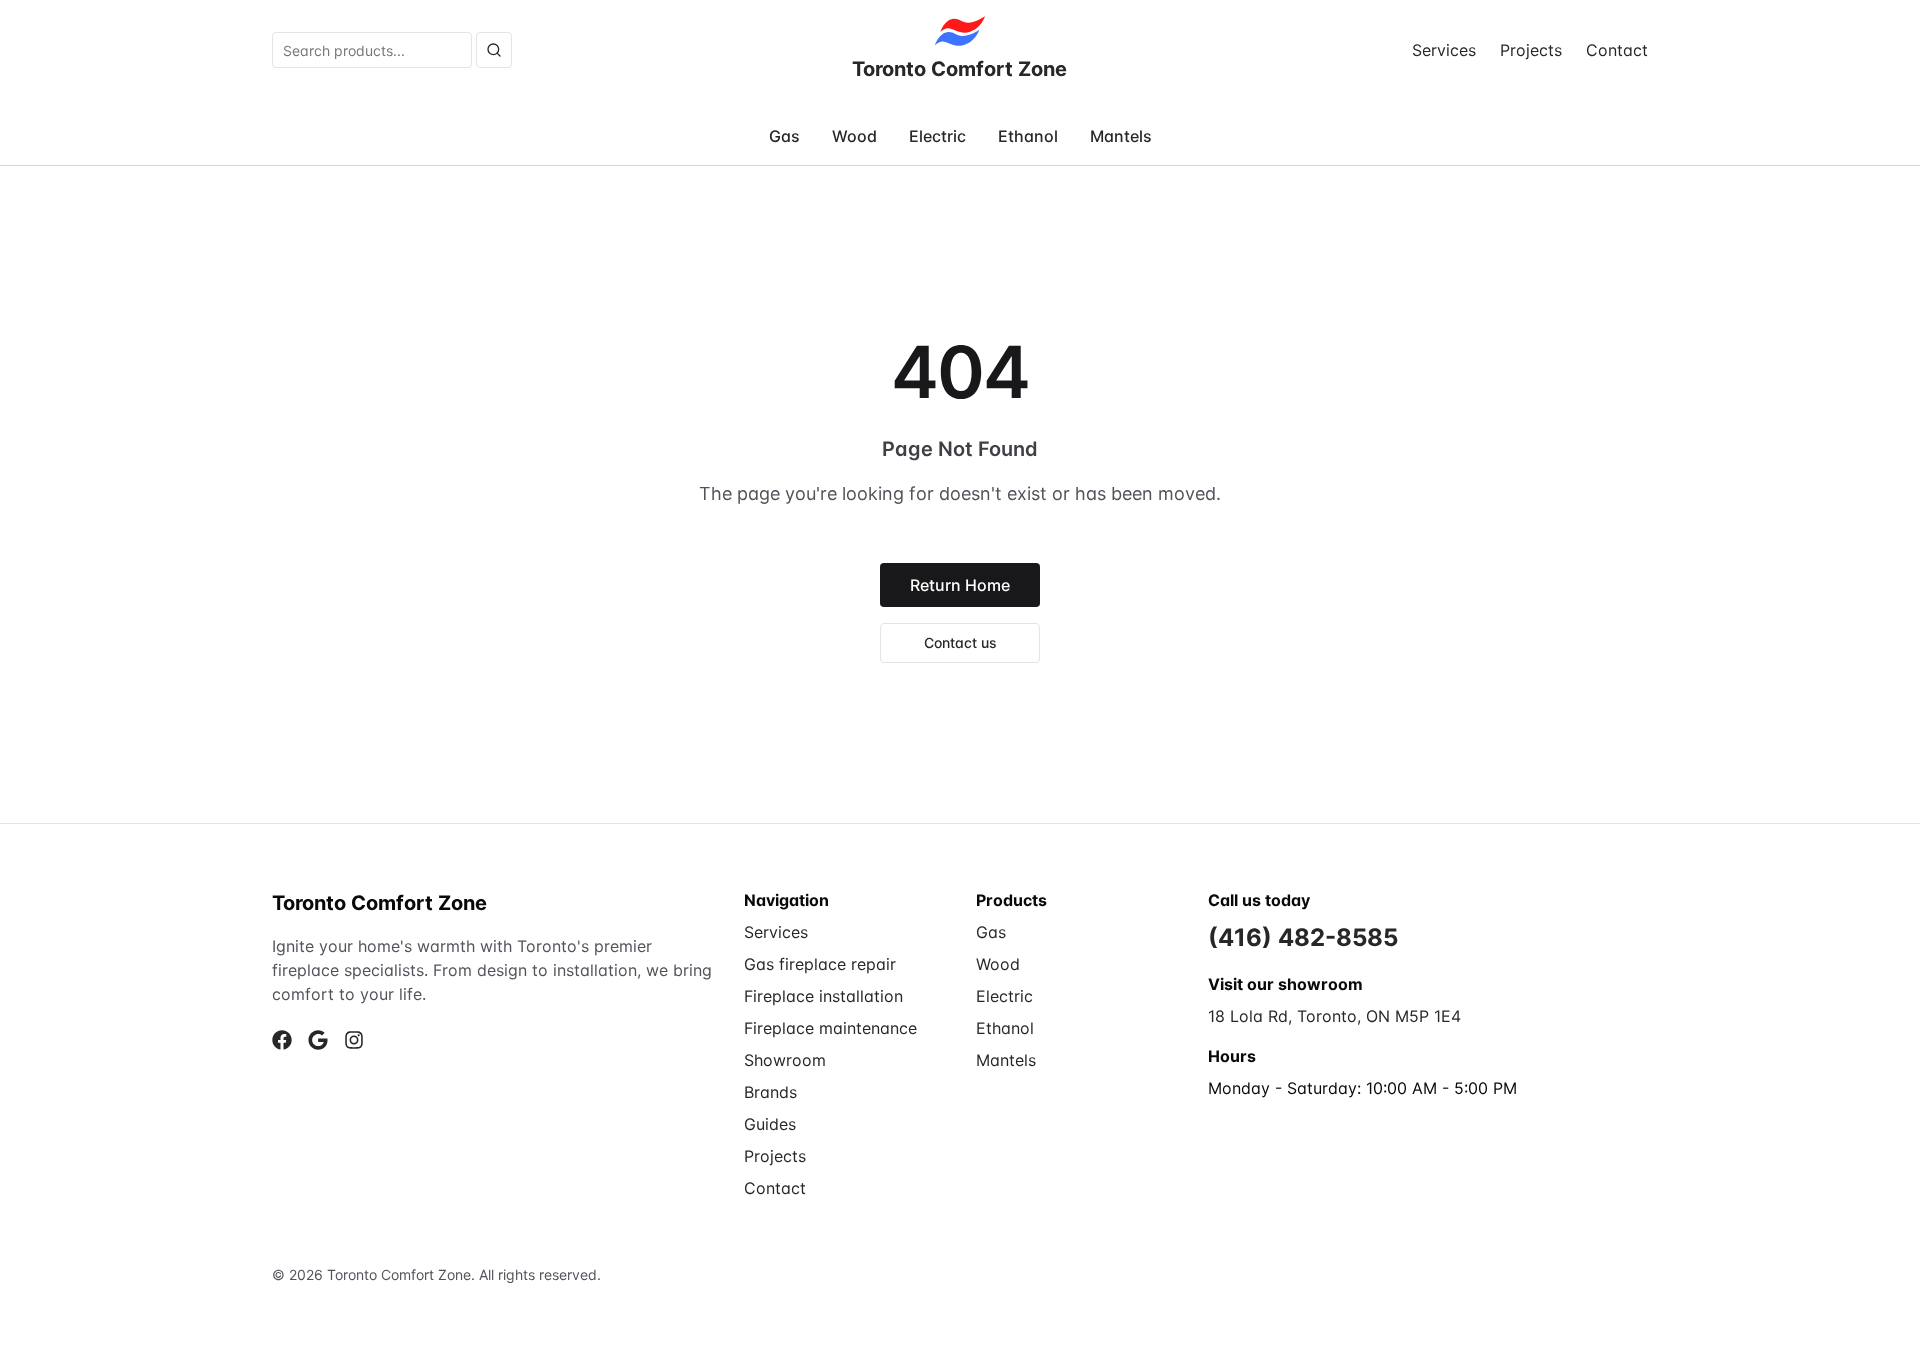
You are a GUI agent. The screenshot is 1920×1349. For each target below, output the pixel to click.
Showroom (785, 1060)
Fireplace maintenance (830, 1028)
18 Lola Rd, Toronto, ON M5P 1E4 (1334, 1016)
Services (1444, 50)
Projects (1531, 50)
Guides (770, 1124)
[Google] (318, 1040)
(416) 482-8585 (1303, 937)
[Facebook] (282, 1040)
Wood (854, 136)
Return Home (960, 585)
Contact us (960, 642)
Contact (1617, 50)
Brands (770, 1092)
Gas (784, 136)
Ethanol (1028, 136)
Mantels (1121, 136)
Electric (937, 136)
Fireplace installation (823, 996)
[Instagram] (354, 1040)
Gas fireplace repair (820, 964)
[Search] (494, 50)
